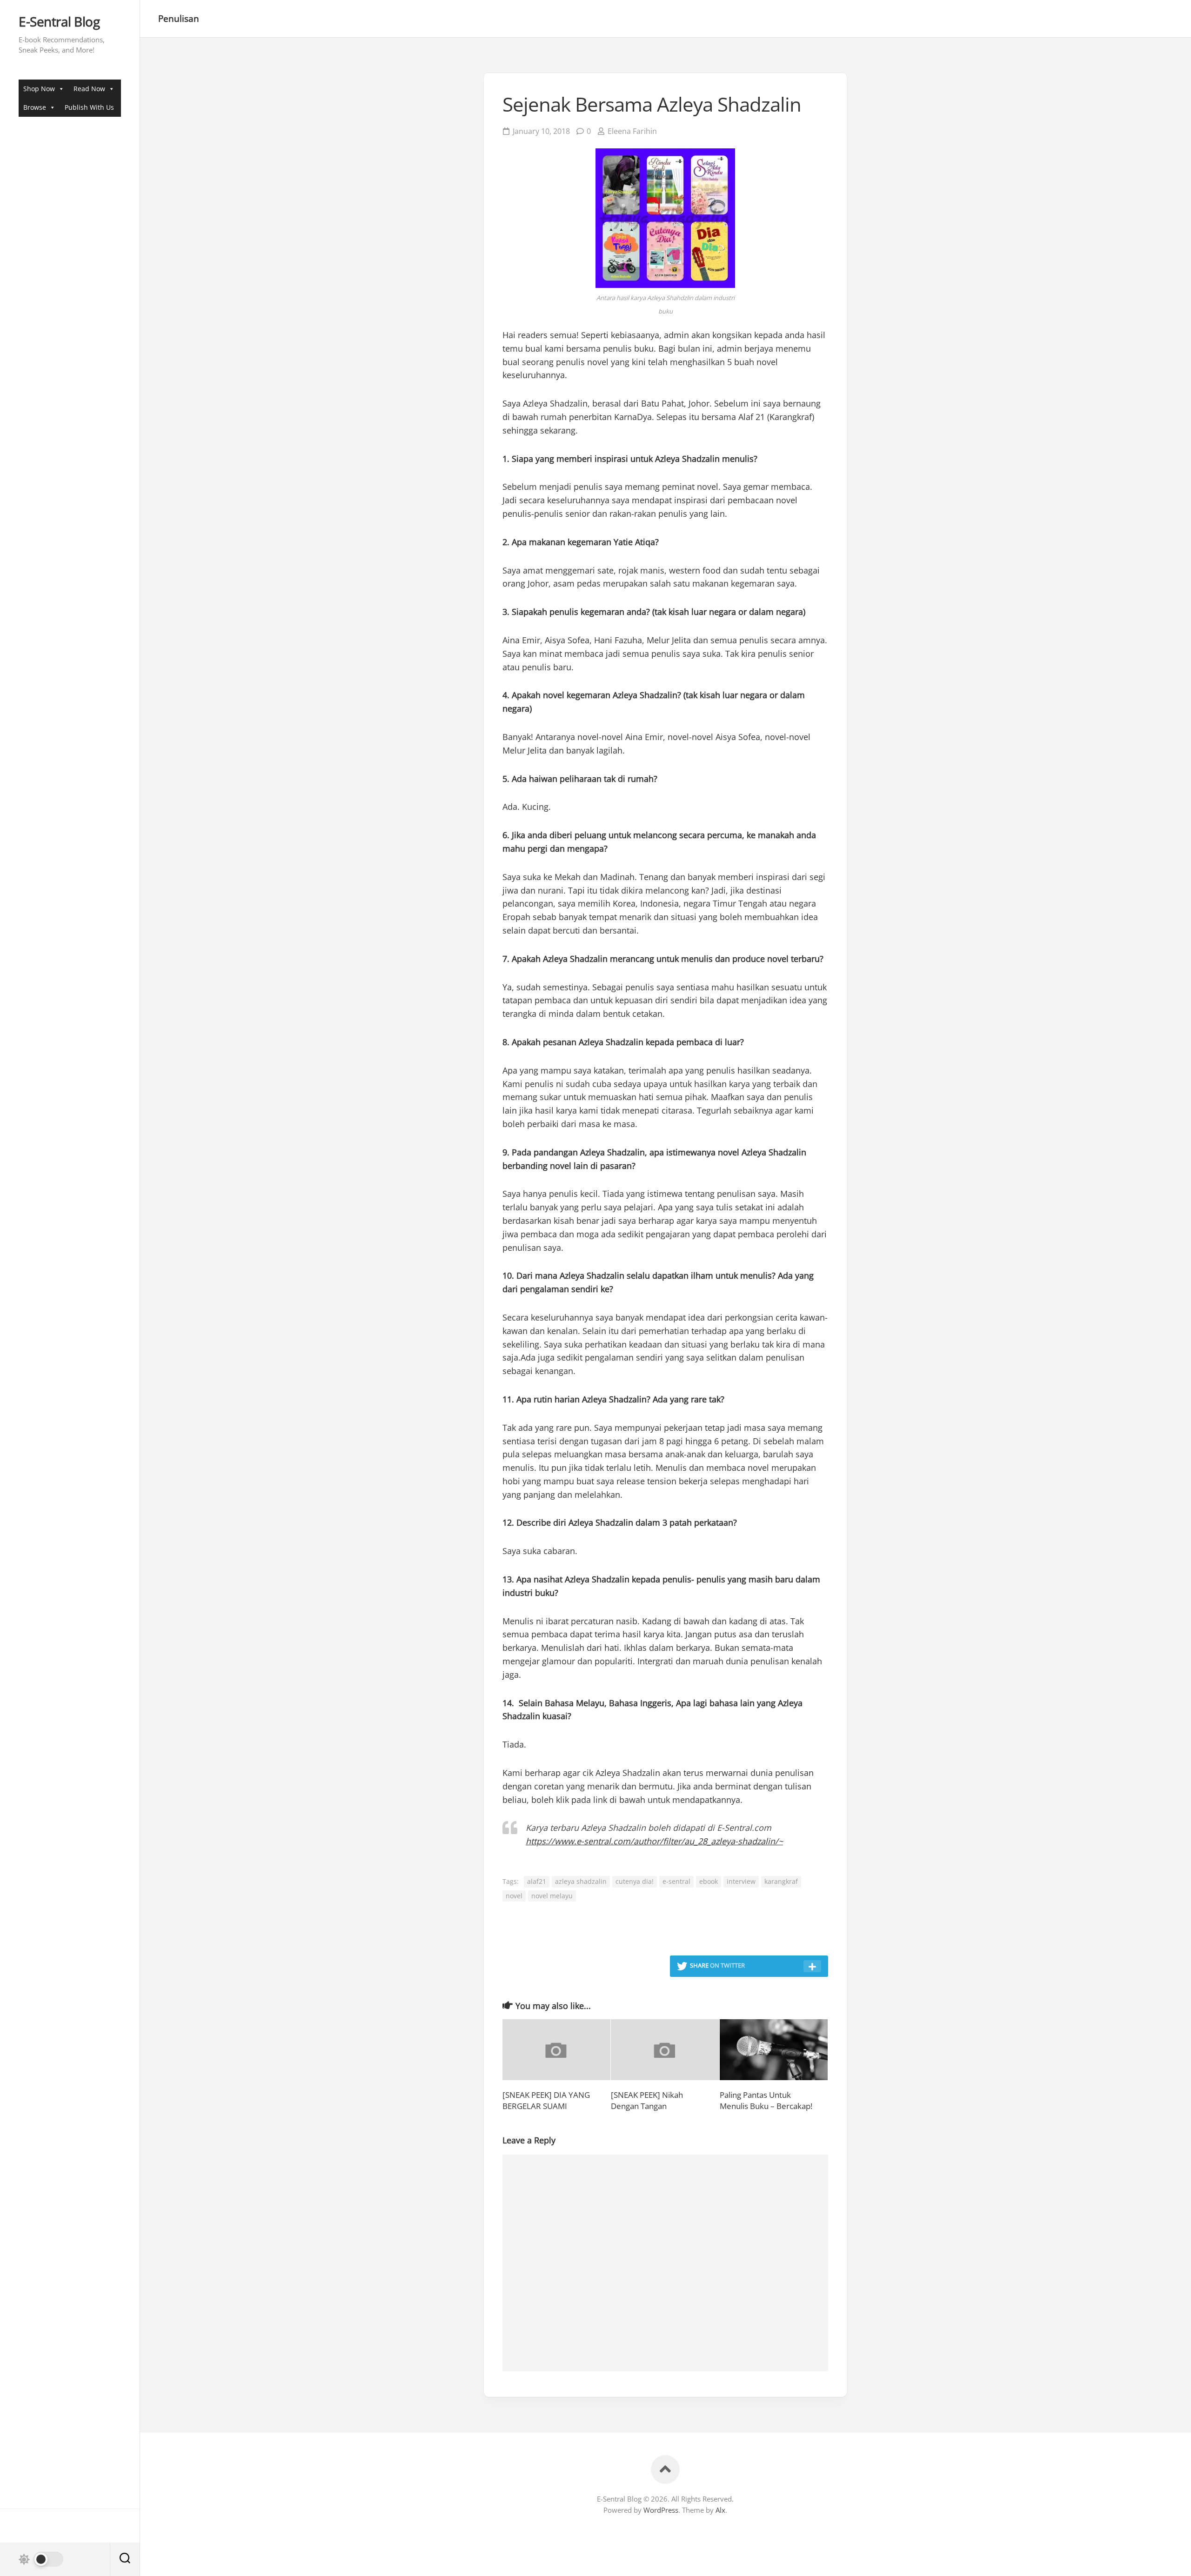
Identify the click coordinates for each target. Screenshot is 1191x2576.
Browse (35, 107)
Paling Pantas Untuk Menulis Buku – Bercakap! (766, 2100)
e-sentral (676, 1881)
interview (741, 1881)
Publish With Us (89, 107)
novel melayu (552, 1896)
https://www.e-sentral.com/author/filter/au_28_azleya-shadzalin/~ (654, 1841)
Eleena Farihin (632, 131)
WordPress (661, 2510)
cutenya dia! (635, 1881)
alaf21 (537, 1881)
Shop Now (39, 89)
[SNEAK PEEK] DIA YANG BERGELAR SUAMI (546, 2100)
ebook (709, 1881)
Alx (720, 2510)
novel (514, 1896)
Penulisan (179, 19)
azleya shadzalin (581, 1881)
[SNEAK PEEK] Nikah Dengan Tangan (647, 2100)
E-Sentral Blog (59, 22)
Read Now (89, 89)
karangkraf (781, 1881)
